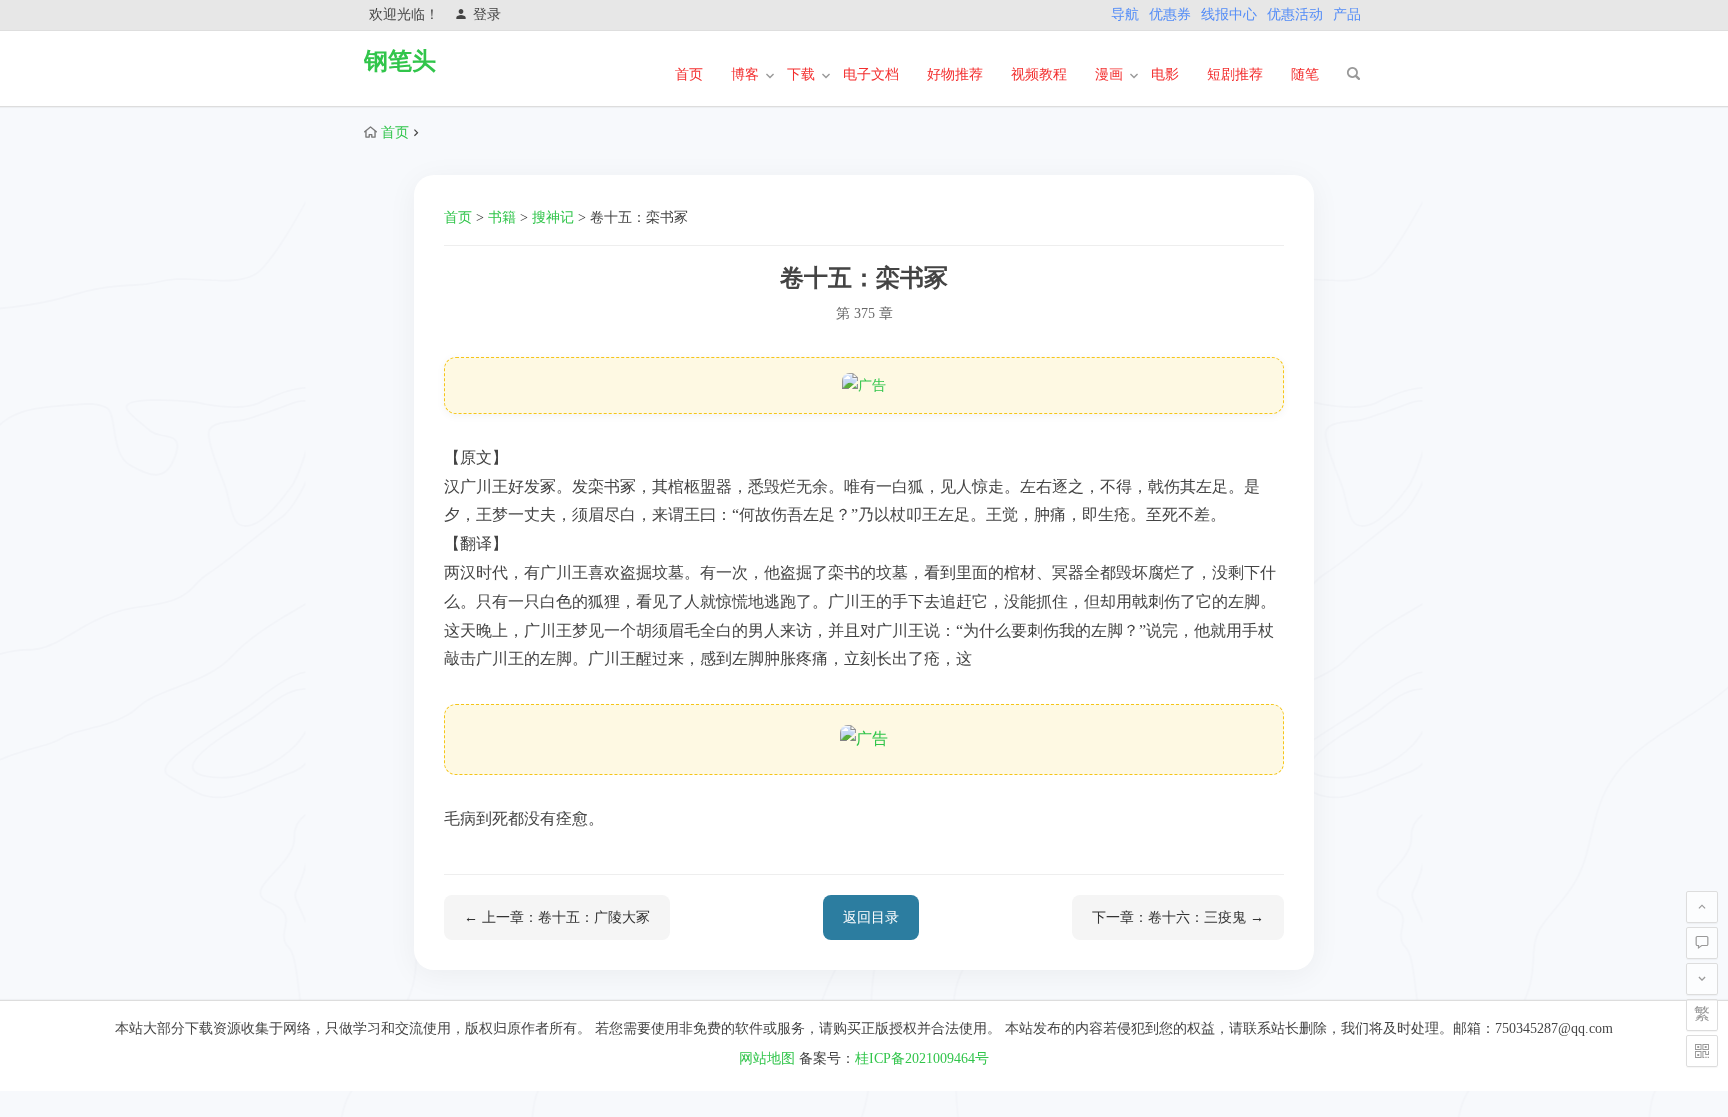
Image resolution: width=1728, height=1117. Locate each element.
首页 (689, 74)
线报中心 (1229, 14)
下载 (801, 74)
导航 (1125, 14)
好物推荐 (955, 74)
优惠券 (1170, 14)
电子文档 (871, 74)
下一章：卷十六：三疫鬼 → (1178, 917)
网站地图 (767, 1058)
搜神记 (553, 217)
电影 (1165, 74)
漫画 (1109, 74)
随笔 (1305, 74)
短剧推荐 (1235, 74)
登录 (487, 14)
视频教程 (1039, 74)
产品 (1347, 14)
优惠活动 (1295, 14)
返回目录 (871, 917)
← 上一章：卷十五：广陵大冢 (557, 917)
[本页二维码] (1702, 1051)
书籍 (502, 217)
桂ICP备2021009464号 (922, 1058)
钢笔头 (400, 61)
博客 (745, 74)
